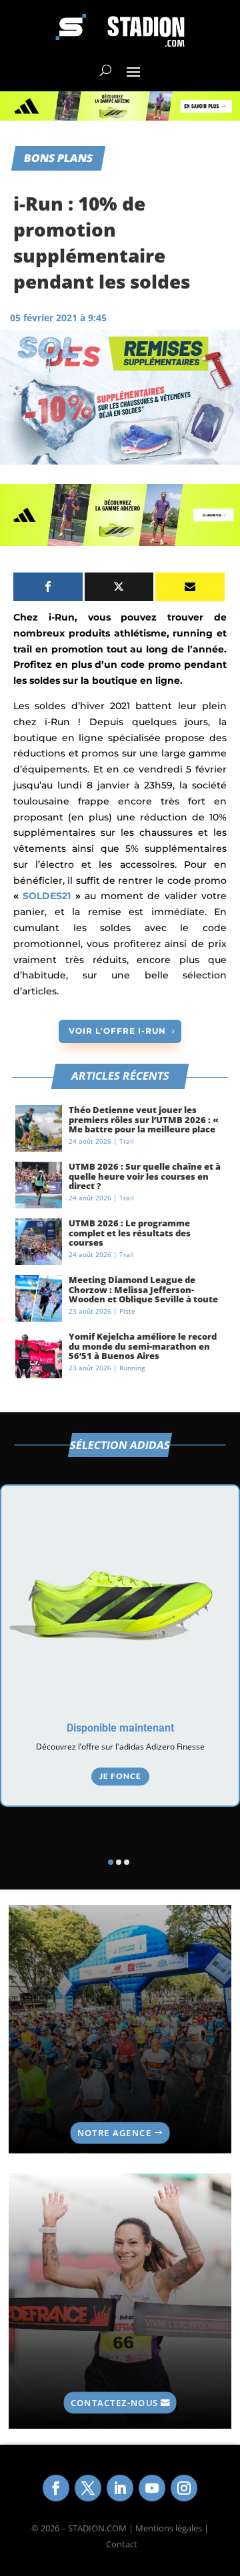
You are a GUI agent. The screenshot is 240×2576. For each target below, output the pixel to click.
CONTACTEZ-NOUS (114, 2402)
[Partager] (48, 587)
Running (132, 1368)
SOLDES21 (47, 896)
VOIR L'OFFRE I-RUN (117, 1031)
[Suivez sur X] (88, 2488)
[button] (111, 1862)
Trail (127, 1141)
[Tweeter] (119, 587)
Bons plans (58, 158)
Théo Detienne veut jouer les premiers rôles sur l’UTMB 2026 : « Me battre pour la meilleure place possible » (144, 1124)
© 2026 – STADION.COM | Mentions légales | (120, 2528)
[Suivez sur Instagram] (184, 2488)
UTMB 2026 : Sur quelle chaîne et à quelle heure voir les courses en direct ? (145, 1176)
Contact (122, 2544)
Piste (127, 1311)
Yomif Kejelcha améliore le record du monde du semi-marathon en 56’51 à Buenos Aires (143, 1346)
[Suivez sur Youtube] (152, 2488)
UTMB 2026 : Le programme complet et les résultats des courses (130, 1233)
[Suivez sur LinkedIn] (120, 2488)
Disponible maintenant (120, 1728)
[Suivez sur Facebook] (56, 2488)
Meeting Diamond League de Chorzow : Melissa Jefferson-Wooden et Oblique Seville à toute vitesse (143, 1294)
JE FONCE (120, 1776)
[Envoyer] (190, 587)
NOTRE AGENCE (114, 2133)
